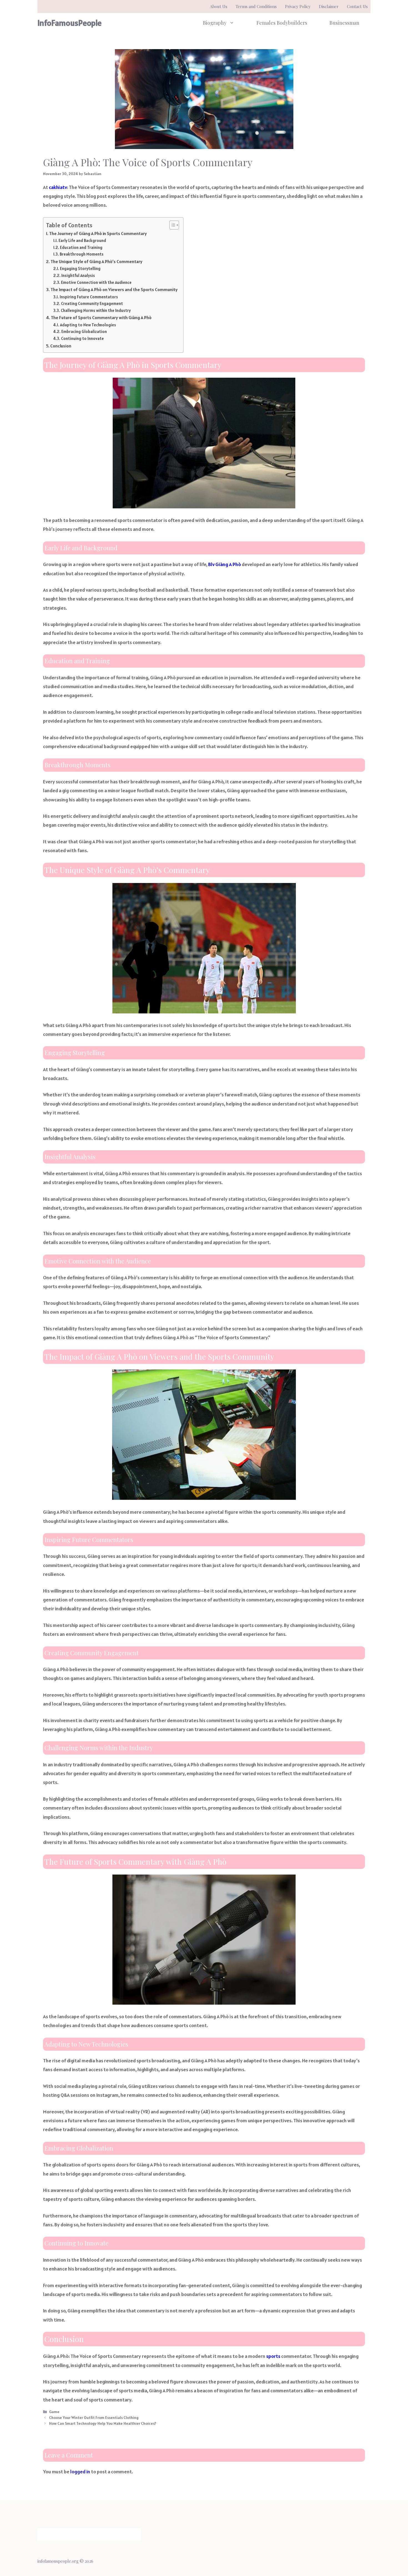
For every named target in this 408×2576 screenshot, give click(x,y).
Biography (215, 23)
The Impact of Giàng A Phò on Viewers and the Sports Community (114, 290)
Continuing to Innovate (82, 338)
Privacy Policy (298, 6)
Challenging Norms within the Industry (96, 310)
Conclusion (61, 346)
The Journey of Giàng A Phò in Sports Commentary (98, 234)
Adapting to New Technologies (88, 325)
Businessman (344, 23)
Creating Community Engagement (92, 303)
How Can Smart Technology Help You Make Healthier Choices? (103, 2423)
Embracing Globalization (84, 331)
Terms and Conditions (256, 6)
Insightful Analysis (78, 275)
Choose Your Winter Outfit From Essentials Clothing (94, 2418)
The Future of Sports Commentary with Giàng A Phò (101, 318)
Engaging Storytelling (80, 268)
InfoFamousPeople (70, 23)
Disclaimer (329, 6)
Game (54, 2412)
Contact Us (357, 6)
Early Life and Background (82, 240)
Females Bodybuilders (282, 23)
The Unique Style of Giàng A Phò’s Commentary (96, 262)
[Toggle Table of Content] (171, 225)
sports (273, 2356)
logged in (80, 2472)
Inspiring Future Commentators (89, 297)
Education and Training (81, 247)
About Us (219, 6)
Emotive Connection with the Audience (96, 282)
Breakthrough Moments (82, 254)
